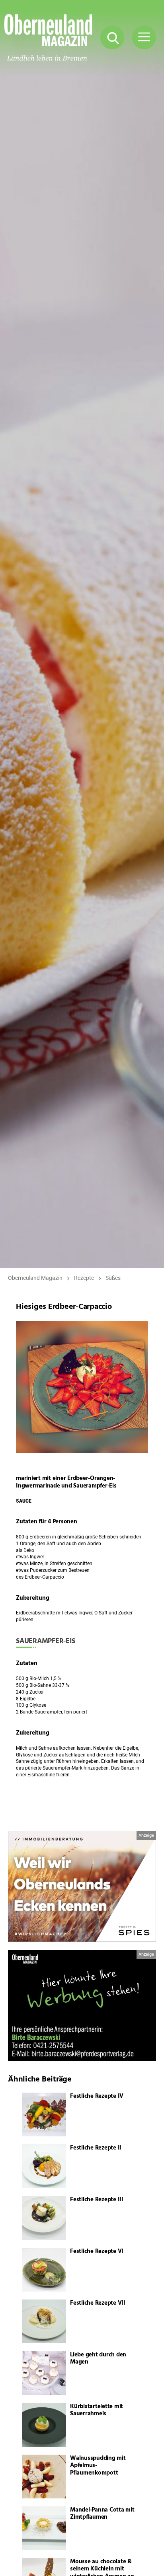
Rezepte (84, 1278)
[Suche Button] (112, 37)
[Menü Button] (144, 37)
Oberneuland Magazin (35, 1278)
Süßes (113, 1278)
